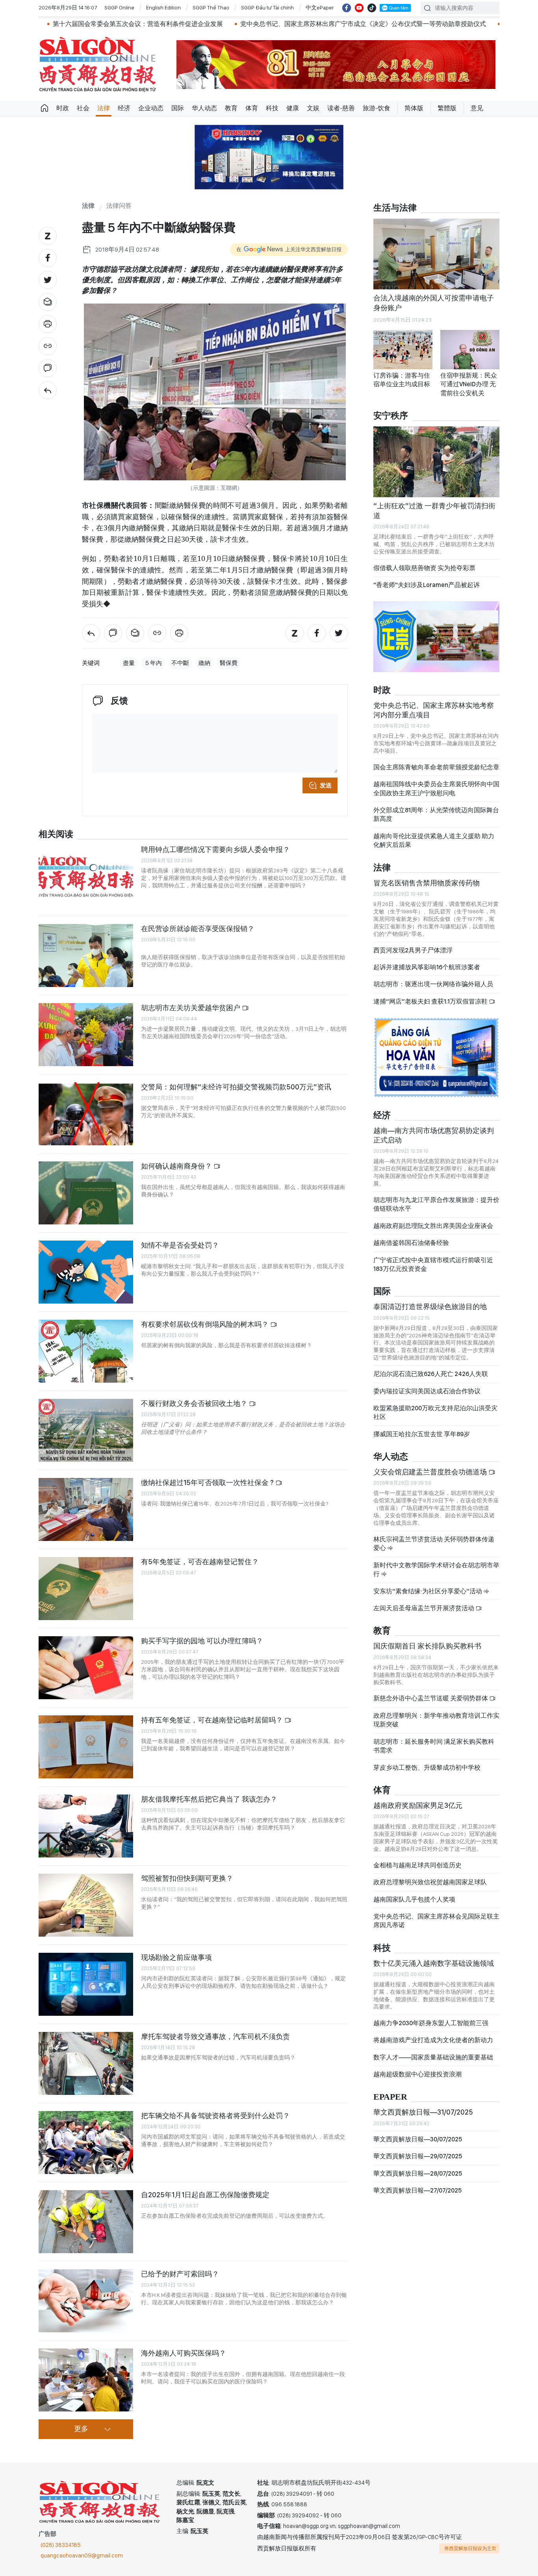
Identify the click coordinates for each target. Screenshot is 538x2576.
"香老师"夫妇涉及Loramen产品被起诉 (427, 585)
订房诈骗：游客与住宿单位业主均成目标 (402, 380)
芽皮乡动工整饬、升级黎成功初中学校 (427, 1774)
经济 (124, 108)
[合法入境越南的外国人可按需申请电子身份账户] (436, 254)
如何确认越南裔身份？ (177, 1166)
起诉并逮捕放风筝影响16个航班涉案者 (427, 974)
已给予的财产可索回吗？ (180, 2274)
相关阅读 (56, 834)
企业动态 (151, 108)
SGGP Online (119, 7)
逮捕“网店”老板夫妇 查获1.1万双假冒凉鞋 (431, 1008)
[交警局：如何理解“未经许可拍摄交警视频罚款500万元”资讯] (86, 1114)
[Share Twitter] (48, 280)
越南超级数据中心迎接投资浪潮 (417, 2081)
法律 (104, 108)
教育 (231, 108)
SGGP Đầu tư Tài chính (267, 7)
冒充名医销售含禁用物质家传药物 (427, 890)
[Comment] (48, 368)
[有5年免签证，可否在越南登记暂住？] (86, 1589)
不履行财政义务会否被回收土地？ (195, 1403)
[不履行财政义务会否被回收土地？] (86, 1430)
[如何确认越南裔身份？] (86, 1193)
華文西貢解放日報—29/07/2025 (418, 2163)
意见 (477, 108)
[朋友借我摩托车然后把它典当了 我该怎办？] (86, 1826)
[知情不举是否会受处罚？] (86, 1272)
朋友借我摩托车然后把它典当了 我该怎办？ (209, 1799)
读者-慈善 (341, 108)
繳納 (204, 663)
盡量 (129, 663)
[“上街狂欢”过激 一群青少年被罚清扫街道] (436, 462)
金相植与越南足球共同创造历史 (417, 1872)
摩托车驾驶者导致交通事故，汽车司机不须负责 (215, 2036)
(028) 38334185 (61, 2545)
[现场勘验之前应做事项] (86, 1984)
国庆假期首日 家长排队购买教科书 (427, 1653)
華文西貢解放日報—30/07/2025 (418, 2146)
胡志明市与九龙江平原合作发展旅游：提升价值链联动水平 (436, 1211)
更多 (81, 2429)
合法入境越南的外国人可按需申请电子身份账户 (434, 303)
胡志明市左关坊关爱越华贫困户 (191, 1008)
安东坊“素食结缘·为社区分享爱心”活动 (428, 1597)
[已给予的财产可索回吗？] (86, 2301)
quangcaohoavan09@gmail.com (82, 2556)
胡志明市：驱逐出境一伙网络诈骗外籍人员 (433, 991)
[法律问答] (48, 390)
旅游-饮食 (377, 108)
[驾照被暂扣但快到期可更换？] (86, 1905)
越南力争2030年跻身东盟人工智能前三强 (431, 2030)
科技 (272, 108)
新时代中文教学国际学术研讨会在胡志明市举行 (436, 1576)
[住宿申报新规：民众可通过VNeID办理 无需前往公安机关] (470, 350)
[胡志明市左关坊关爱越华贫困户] (86, 1035)
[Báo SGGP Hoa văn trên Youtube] (359, 8)
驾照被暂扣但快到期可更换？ (187, 1878)
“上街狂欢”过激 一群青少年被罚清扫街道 (434, 510)
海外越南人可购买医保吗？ (184, 2353)
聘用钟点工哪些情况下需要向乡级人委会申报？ (215, 849)
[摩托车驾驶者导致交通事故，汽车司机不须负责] (86, 2063)
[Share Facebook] (48, 258)
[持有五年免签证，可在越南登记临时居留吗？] (86, 1747)
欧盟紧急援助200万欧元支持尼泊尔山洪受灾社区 (435, 1419)
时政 (63, 108)
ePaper (390, 2104)
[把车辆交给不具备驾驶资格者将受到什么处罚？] (86, 2143)
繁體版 (447, 108)
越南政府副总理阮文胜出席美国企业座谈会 (433, 1232)
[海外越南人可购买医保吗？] (86, 2380)
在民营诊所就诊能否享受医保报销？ (198, 929)
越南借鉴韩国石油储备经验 (411, 1249)
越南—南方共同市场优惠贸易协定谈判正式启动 (434, 1142)
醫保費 (229, 663)
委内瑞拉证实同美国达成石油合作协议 (427, 1397)
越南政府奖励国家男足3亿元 (418, 1812)
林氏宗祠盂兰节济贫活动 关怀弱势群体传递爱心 (434, 1550)
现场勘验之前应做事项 (176, 1957)
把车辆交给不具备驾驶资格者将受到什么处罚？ (215, 2116)
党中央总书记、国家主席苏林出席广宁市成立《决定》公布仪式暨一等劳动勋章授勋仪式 (265, 24)
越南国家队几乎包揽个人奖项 (414, 1906)
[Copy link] (48, 346)
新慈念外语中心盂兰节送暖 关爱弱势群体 (431, 1705)
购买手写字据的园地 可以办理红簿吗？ (202, 1641)
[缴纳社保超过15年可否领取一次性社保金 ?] (86, 1509)
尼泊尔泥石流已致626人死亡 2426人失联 (431, 1381)
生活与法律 (395, 208)
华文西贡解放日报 (98, 64)
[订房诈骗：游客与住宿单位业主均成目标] (403, 350)
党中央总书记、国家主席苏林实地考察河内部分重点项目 (434, 716)
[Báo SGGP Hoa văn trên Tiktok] (372, 8)
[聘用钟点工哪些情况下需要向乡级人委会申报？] (86, 876)
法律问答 (119, 206)
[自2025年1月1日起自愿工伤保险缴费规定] (86, 2222)
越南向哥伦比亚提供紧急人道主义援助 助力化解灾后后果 (434, 847)
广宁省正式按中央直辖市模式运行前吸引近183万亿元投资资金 (433, 1271)
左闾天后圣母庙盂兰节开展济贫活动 (424, 1615)
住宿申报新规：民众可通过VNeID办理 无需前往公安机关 (469, 384)
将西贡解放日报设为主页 (470, 2548)
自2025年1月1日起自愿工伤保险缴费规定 (205, 2195)
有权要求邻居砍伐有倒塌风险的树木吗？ (206, 1324)
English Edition (163, 7)
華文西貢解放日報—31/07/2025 (423, 2119)
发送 (326, 785)
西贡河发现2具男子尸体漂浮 (413, 957)
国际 (178, 108)
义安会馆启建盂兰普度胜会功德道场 (431, 1479)
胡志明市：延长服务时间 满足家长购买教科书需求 (434, 1752)
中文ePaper (320, 7)
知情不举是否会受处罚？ (180, 1245)
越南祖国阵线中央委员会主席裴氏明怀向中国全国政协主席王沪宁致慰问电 (436, 795)
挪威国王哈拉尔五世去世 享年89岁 (422, 1441)
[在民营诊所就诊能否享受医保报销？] (86, 956)
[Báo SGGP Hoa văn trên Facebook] (347, 8)
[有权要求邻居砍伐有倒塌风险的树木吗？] (86, 1351)
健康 (293, 108)
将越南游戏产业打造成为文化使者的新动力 (433, 2047)
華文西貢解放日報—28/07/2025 (418, 2180)
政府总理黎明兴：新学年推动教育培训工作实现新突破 (436, 1727)
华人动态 (204, 108)
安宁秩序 (391, 416)
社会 (83, 108)
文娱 (313, 108)
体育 (252, 108)
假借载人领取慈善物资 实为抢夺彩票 (424, 568)
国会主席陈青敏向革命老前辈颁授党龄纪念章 (436, 774)
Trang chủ (45, 108)
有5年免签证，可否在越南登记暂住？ (200, 1562)
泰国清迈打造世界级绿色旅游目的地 (430, 1313)
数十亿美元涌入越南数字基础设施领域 (434, 1970)
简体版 (414, 108)
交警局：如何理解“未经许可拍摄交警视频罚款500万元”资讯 (236, 1087)
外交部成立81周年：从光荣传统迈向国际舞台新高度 (436, 821)
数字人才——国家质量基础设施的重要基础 (433, 2064)
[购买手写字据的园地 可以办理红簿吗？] (86, 1668)
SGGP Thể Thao (211, 7)
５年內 (153, 663)
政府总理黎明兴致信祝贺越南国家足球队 (430, 1889)
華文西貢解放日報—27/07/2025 (417, 2197)
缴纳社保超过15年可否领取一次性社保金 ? (208, 1482)
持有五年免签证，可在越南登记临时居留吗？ (213, 1720)
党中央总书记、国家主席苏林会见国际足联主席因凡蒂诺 (436, 1927)
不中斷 (180, 663)
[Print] (48, 324)
